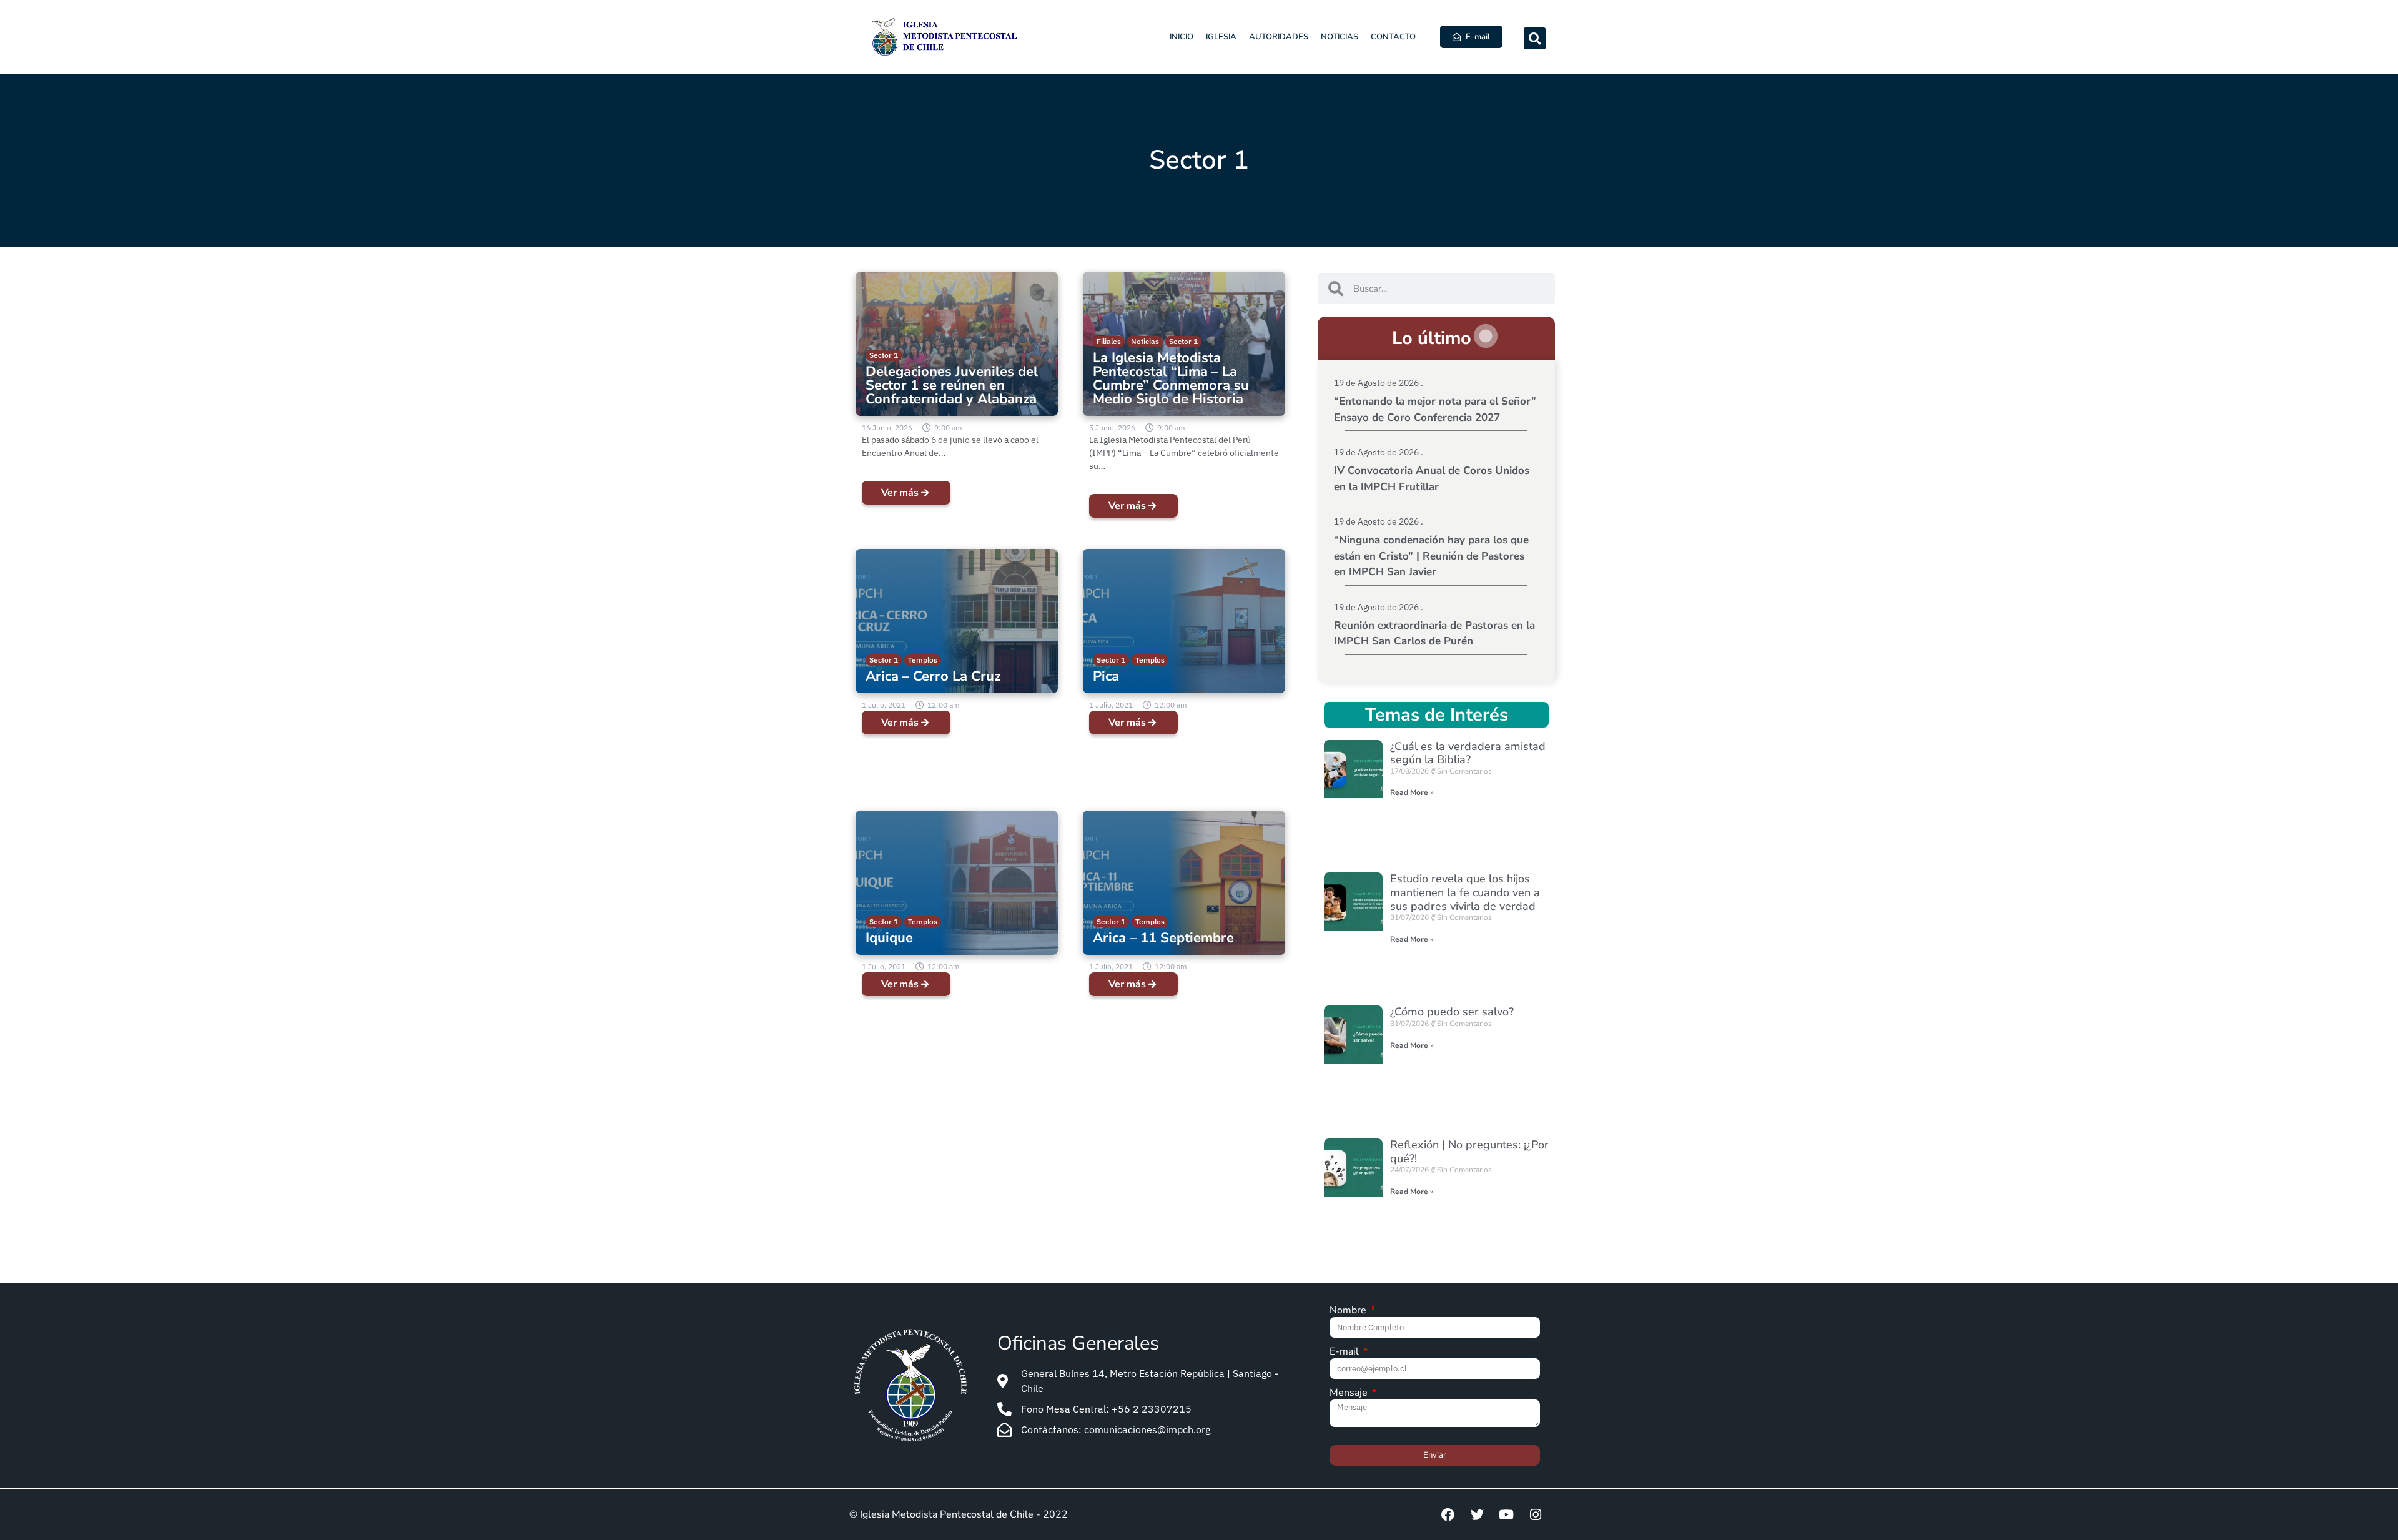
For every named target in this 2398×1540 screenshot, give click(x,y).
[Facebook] (1448, 1514)
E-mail (1345, 1352)
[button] (1535, 38)
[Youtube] (1506, 1514)
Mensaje (1350, 1394)
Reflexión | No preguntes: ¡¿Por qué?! (1469, 1152)
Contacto (1393, 37)
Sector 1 (884, 355)
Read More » (1412, 792)
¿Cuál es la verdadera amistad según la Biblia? (1468, 753)
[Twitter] (1477, 1514)
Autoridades (1279, 37)
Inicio (1182, 37)
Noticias (1340, 37)
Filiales (1109, 341)
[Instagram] (1536, 1514)
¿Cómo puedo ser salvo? (1452, 1012)
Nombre (1349, 1311)
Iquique (889, 938)
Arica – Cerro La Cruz (933, 676)
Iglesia (1221, 37)
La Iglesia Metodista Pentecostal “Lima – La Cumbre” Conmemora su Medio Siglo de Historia (1171, 378)
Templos (923, 660)
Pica (1106, 676)
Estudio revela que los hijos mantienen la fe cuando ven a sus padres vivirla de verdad (1465, 892)
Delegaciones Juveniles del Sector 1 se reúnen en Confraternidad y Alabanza (952, 385)
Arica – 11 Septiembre (1163, 938)
